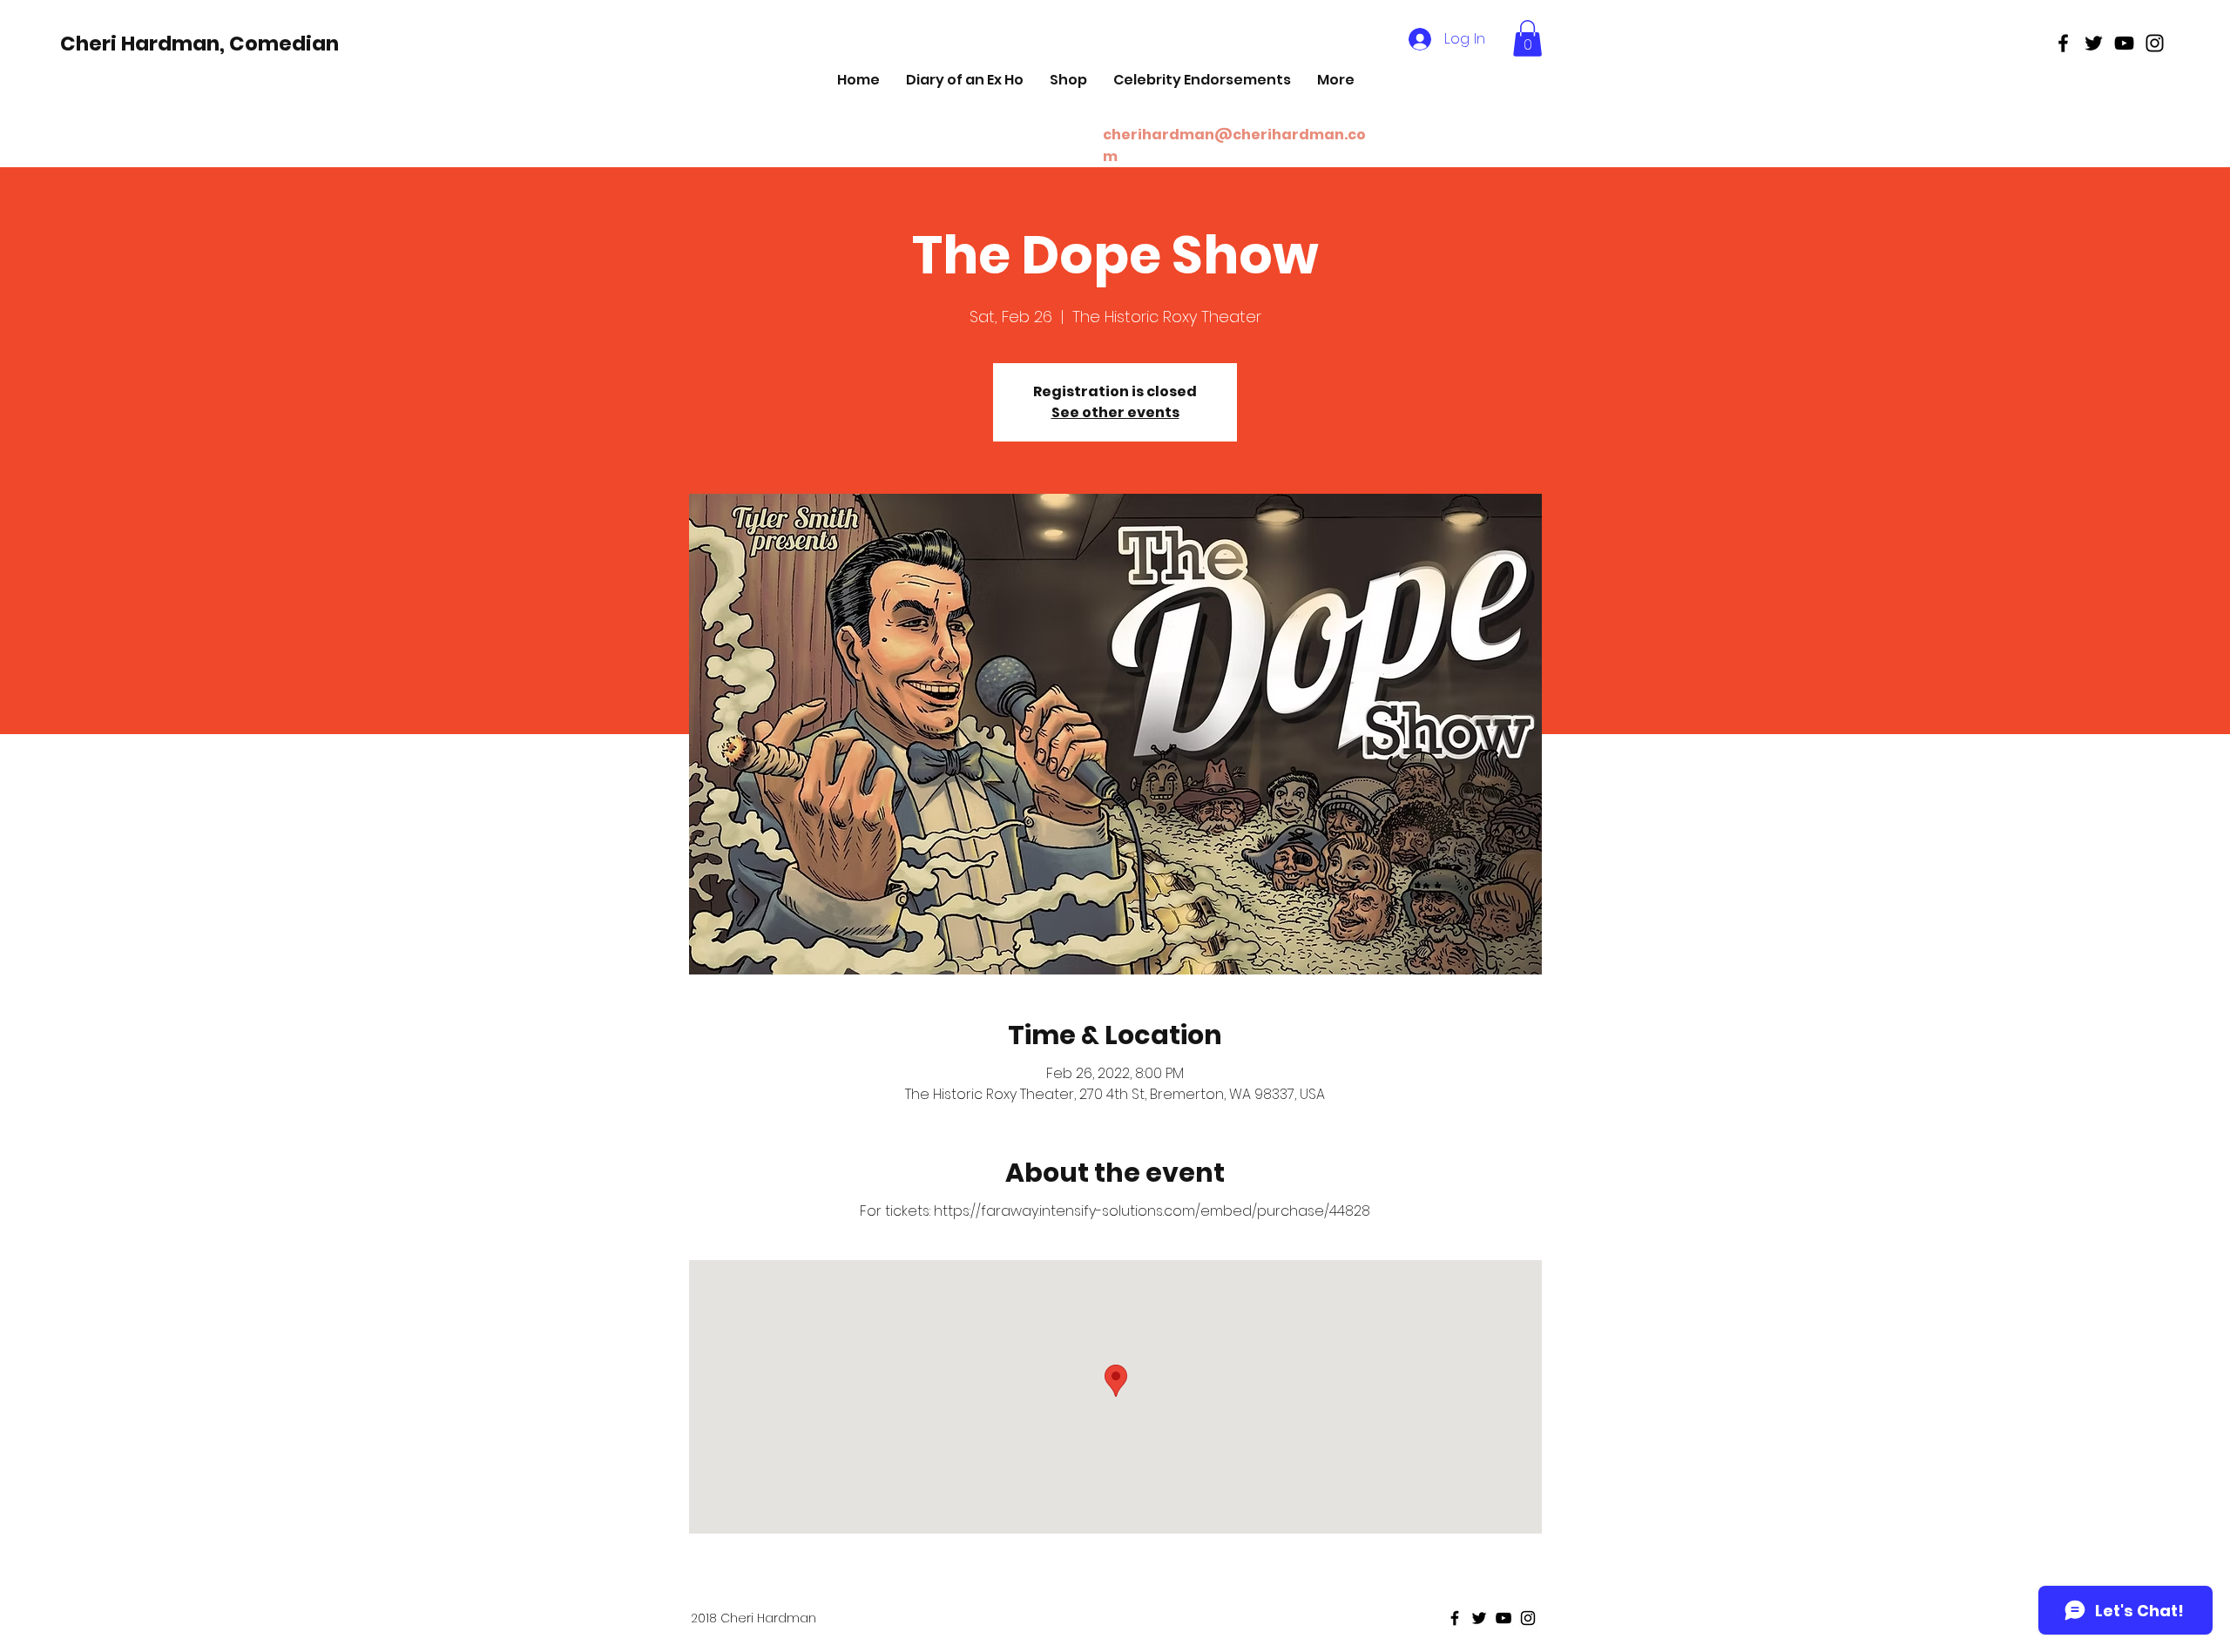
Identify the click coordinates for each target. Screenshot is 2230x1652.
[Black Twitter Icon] (2094, 43)
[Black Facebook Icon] (2063, 43)
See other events (1115, 412)
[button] (1527, 38)
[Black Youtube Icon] (2124, 43)
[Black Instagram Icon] (2155, 43)
